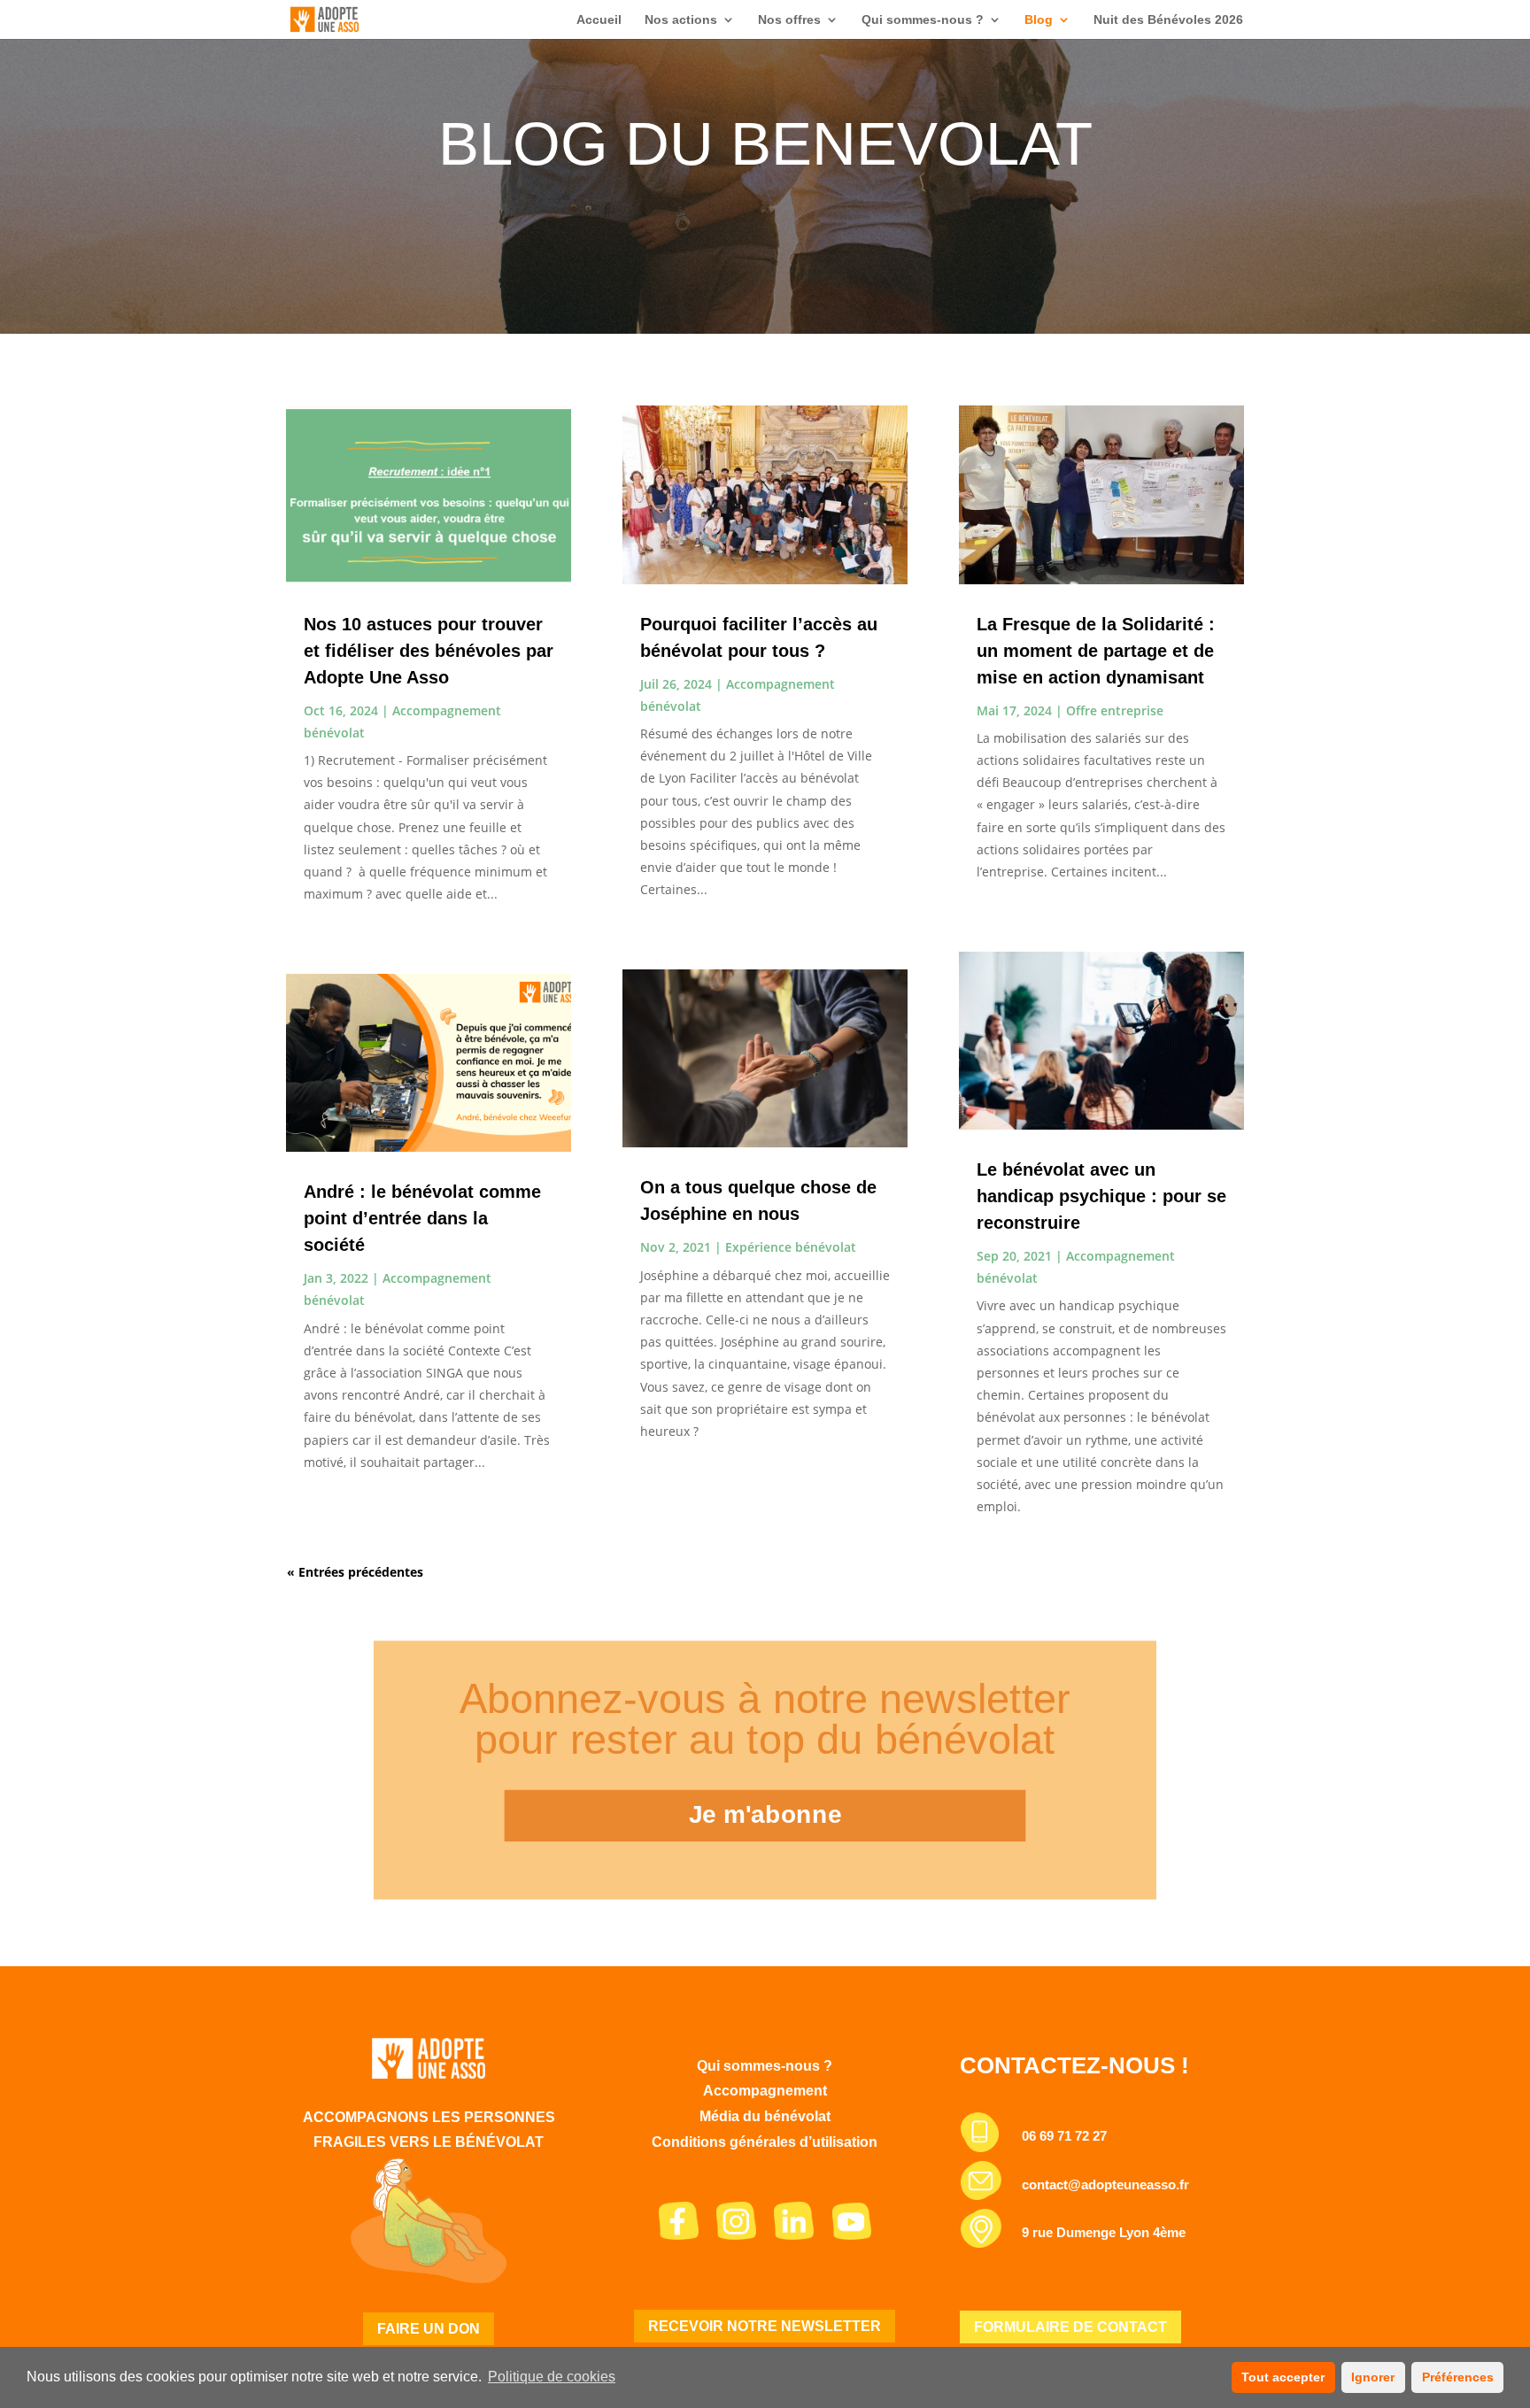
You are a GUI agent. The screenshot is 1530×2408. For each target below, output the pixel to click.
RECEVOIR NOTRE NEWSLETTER (765, 2326)
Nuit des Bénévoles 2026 (1168, 20)
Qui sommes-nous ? (923, 20)
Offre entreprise (1115, 710)
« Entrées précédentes (355, 1572)
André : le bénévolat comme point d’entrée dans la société (422, 1218)
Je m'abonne (765, 1814)
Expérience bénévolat (791, 1247)
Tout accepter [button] (1283, 2377)
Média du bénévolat (765, 2116)
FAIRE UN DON (429, 2329)
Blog (1039, 20)
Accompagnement (765, 2091)
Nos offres (789, 20)
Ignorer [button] (1373, 2377)
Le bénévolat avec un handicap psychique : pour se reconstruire (1101, 1196)
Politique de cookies (552, 2377)
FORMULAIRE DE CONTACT (1070, 2327)
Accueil (599, 20)
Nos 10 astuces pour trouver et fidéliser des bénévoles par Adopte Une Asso (429, 651)
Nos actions (681, 20)
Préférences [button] (1458, 2377)
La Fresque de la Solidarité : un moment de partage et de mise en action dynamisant (1096, 651)
